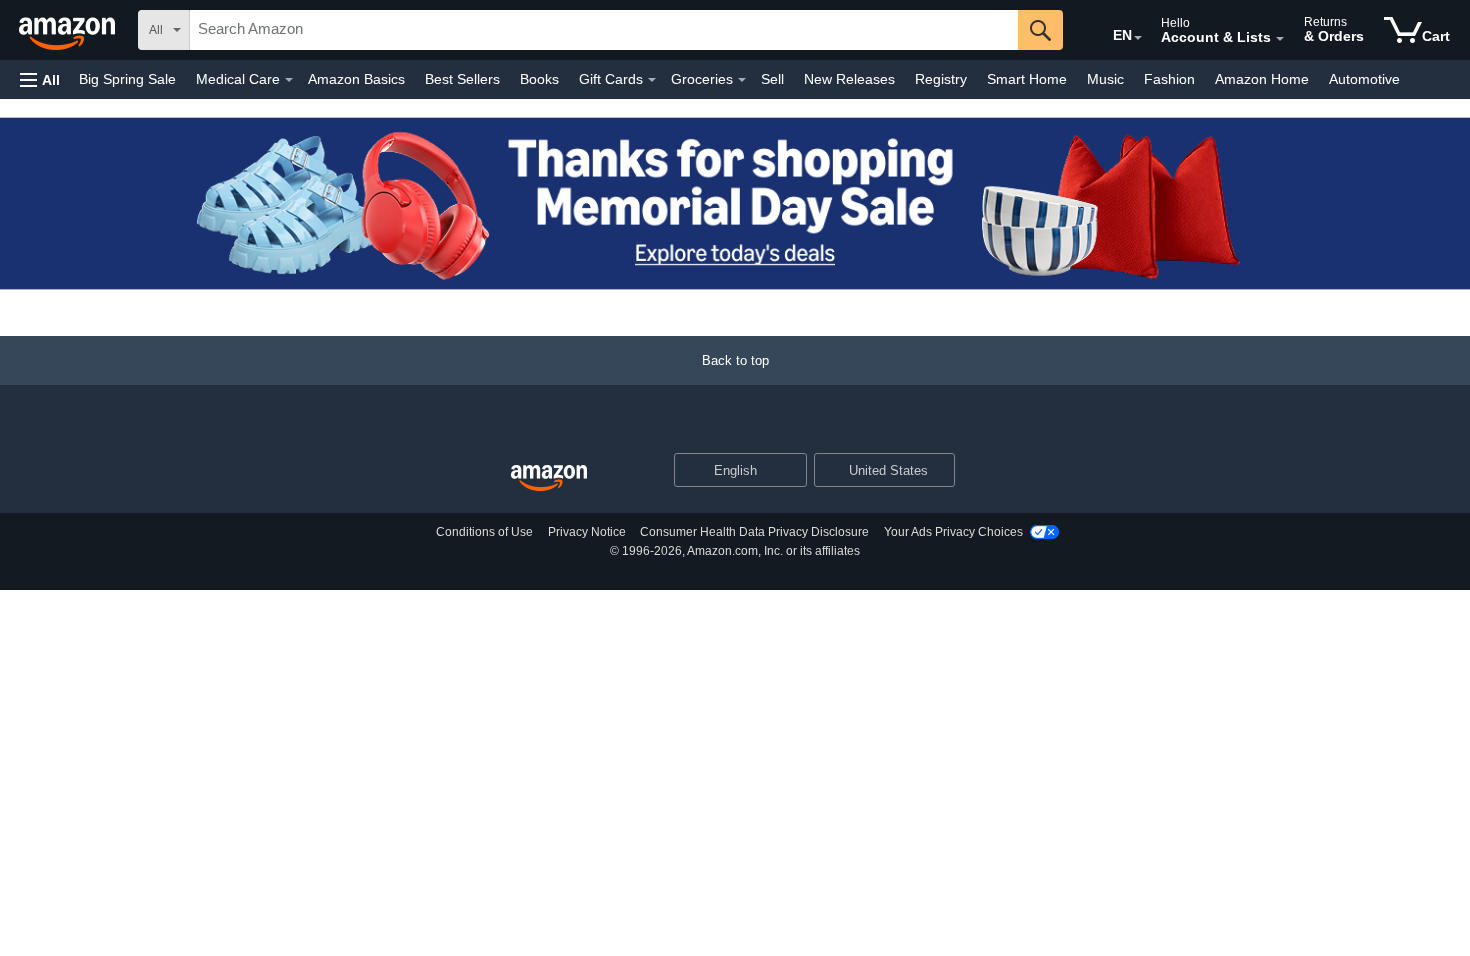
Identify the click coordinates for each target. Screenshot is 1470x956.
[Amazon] (69, 30)
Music (1105, 79)
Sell (772, 79)
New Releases (849, 79)
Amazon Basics (356, 79)
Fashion (1169, 79)
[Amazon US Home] (549, 478)
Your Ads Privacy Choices (953, 532)
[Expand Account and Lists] (1280, 39)
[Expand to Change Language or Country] (1138, 38)
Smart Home (1027, 79)
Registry (941, 79)
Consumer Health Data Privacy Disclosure (754, 532)
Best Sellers (462, 79)
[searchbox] (604, 30)
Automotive (1364, 79)
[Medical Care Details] (289, 80)
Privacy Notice (587, 532)
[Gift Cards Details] (652, 80)
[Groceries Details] (742, 80)
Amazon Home (1262, 79)
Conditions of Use (484, 532)
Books (539, 79)
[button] (40, 79)
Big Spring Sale (127, 79)
